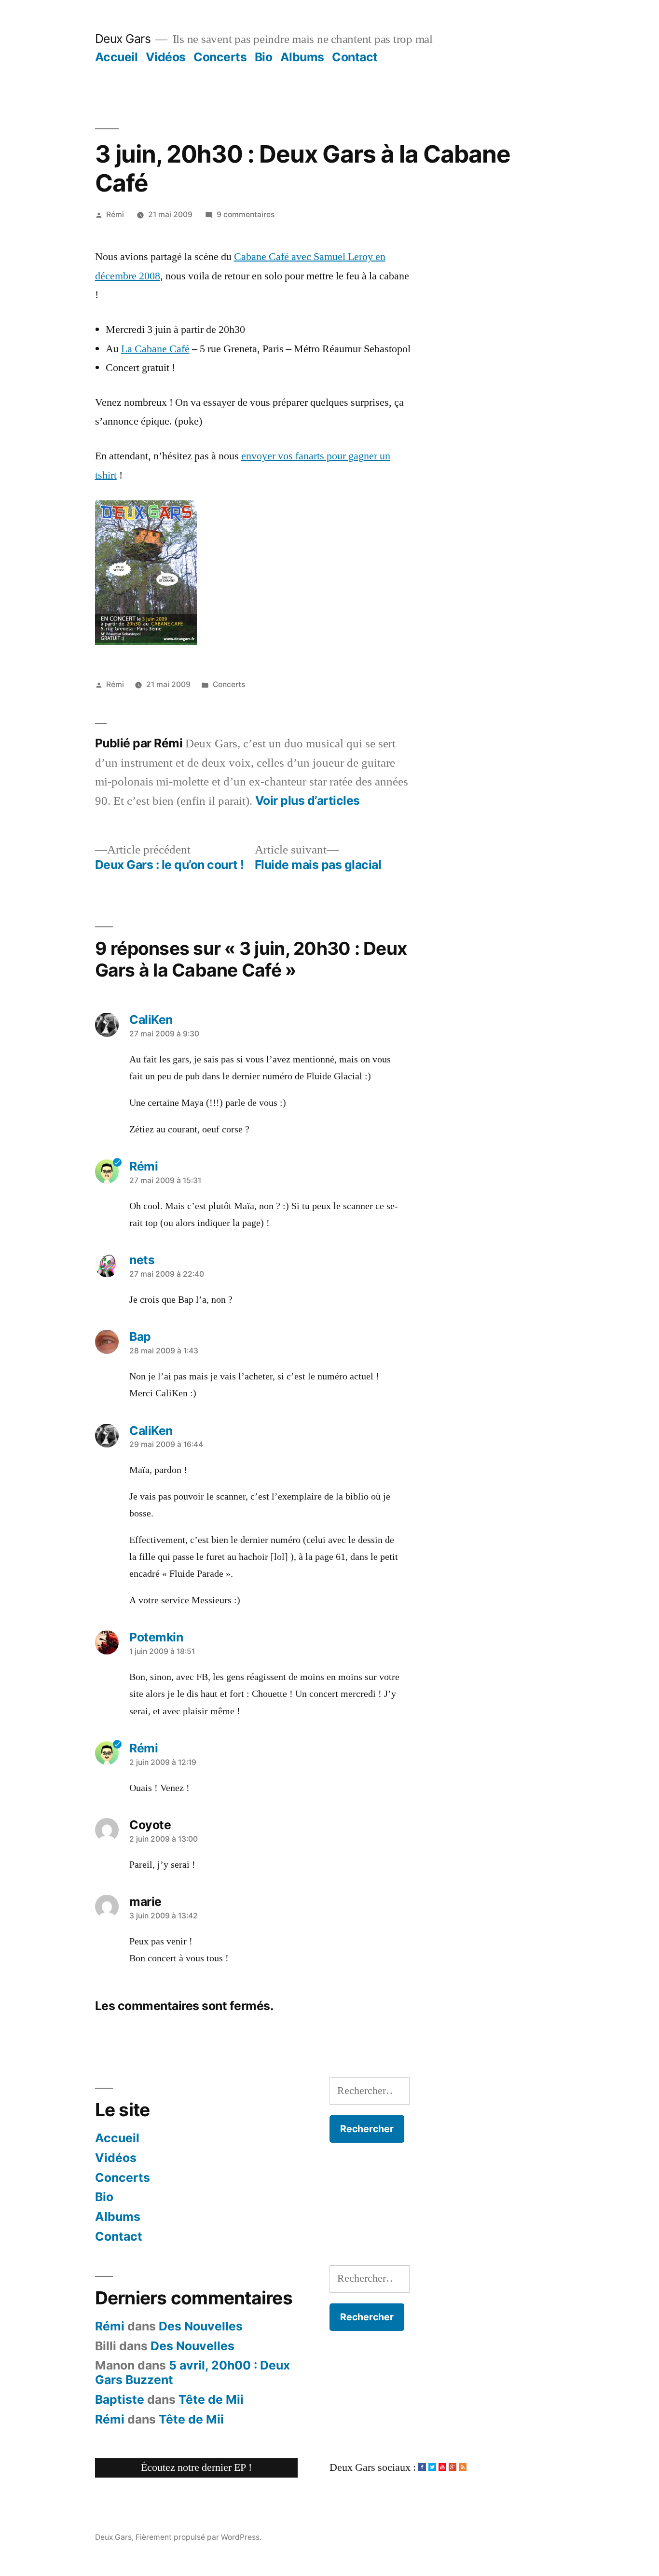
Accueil (117, 57)
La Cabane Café (155, 349)
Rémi (115, 214)
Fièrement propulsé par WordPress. (199, 2537)
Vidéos (166, 57)
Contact (355, 57)
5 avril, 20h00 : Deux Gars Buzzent (192, 2372)
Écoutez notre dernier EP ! (196, 2467)
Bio (264, 57)
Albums (302, 57)
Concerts (220, 57)
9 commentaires (246, 214)
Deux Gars (123, 39)
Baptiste (120, 2399)
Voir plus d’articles (308, 801)
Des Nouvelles (201, 2326)
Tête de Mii (211, 2399)
